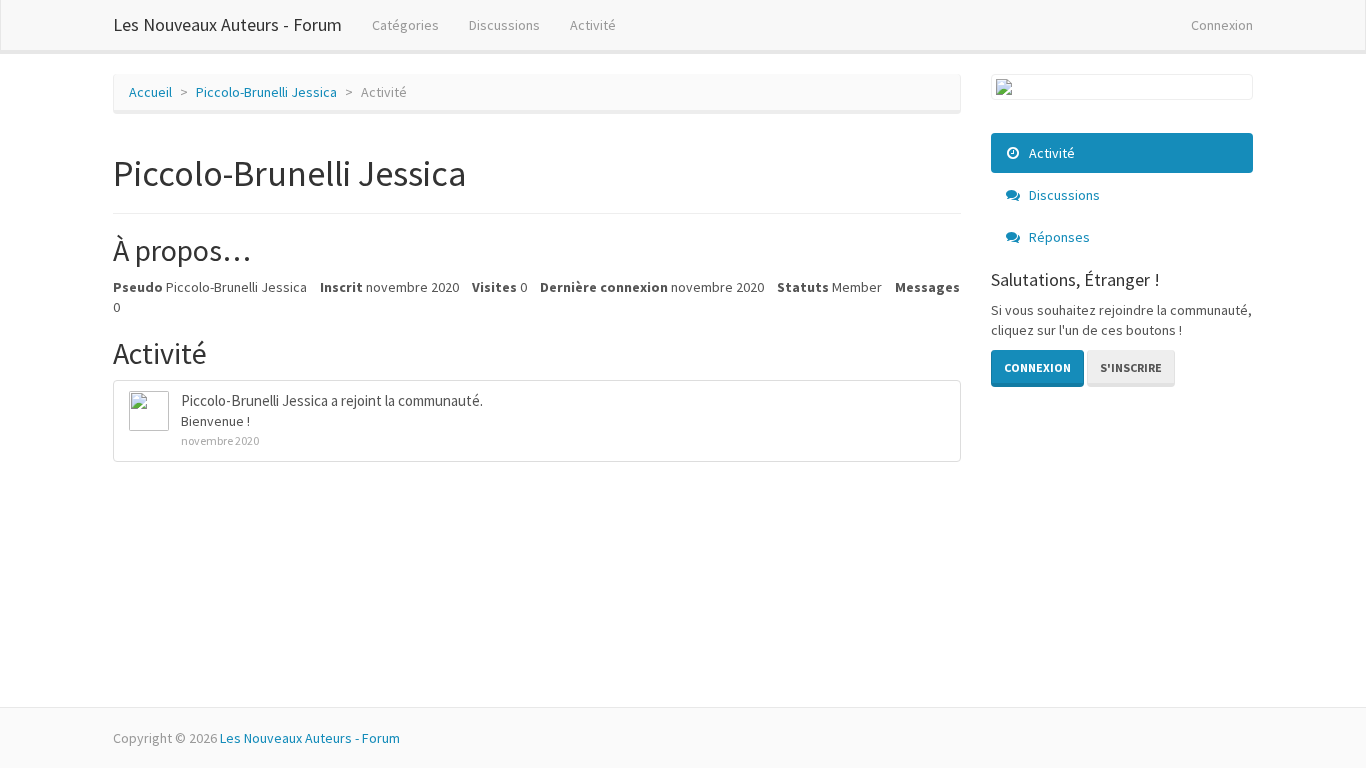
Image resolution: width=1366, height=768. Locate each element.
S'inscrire (1131, 367)
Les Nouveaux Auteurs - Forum (227, 24)
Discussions (504, 25)
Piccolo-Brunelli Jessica (254, 400)
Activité (593, 25)
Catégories (405, 25)
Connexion (1222, 25)
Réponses (1058, 237)
